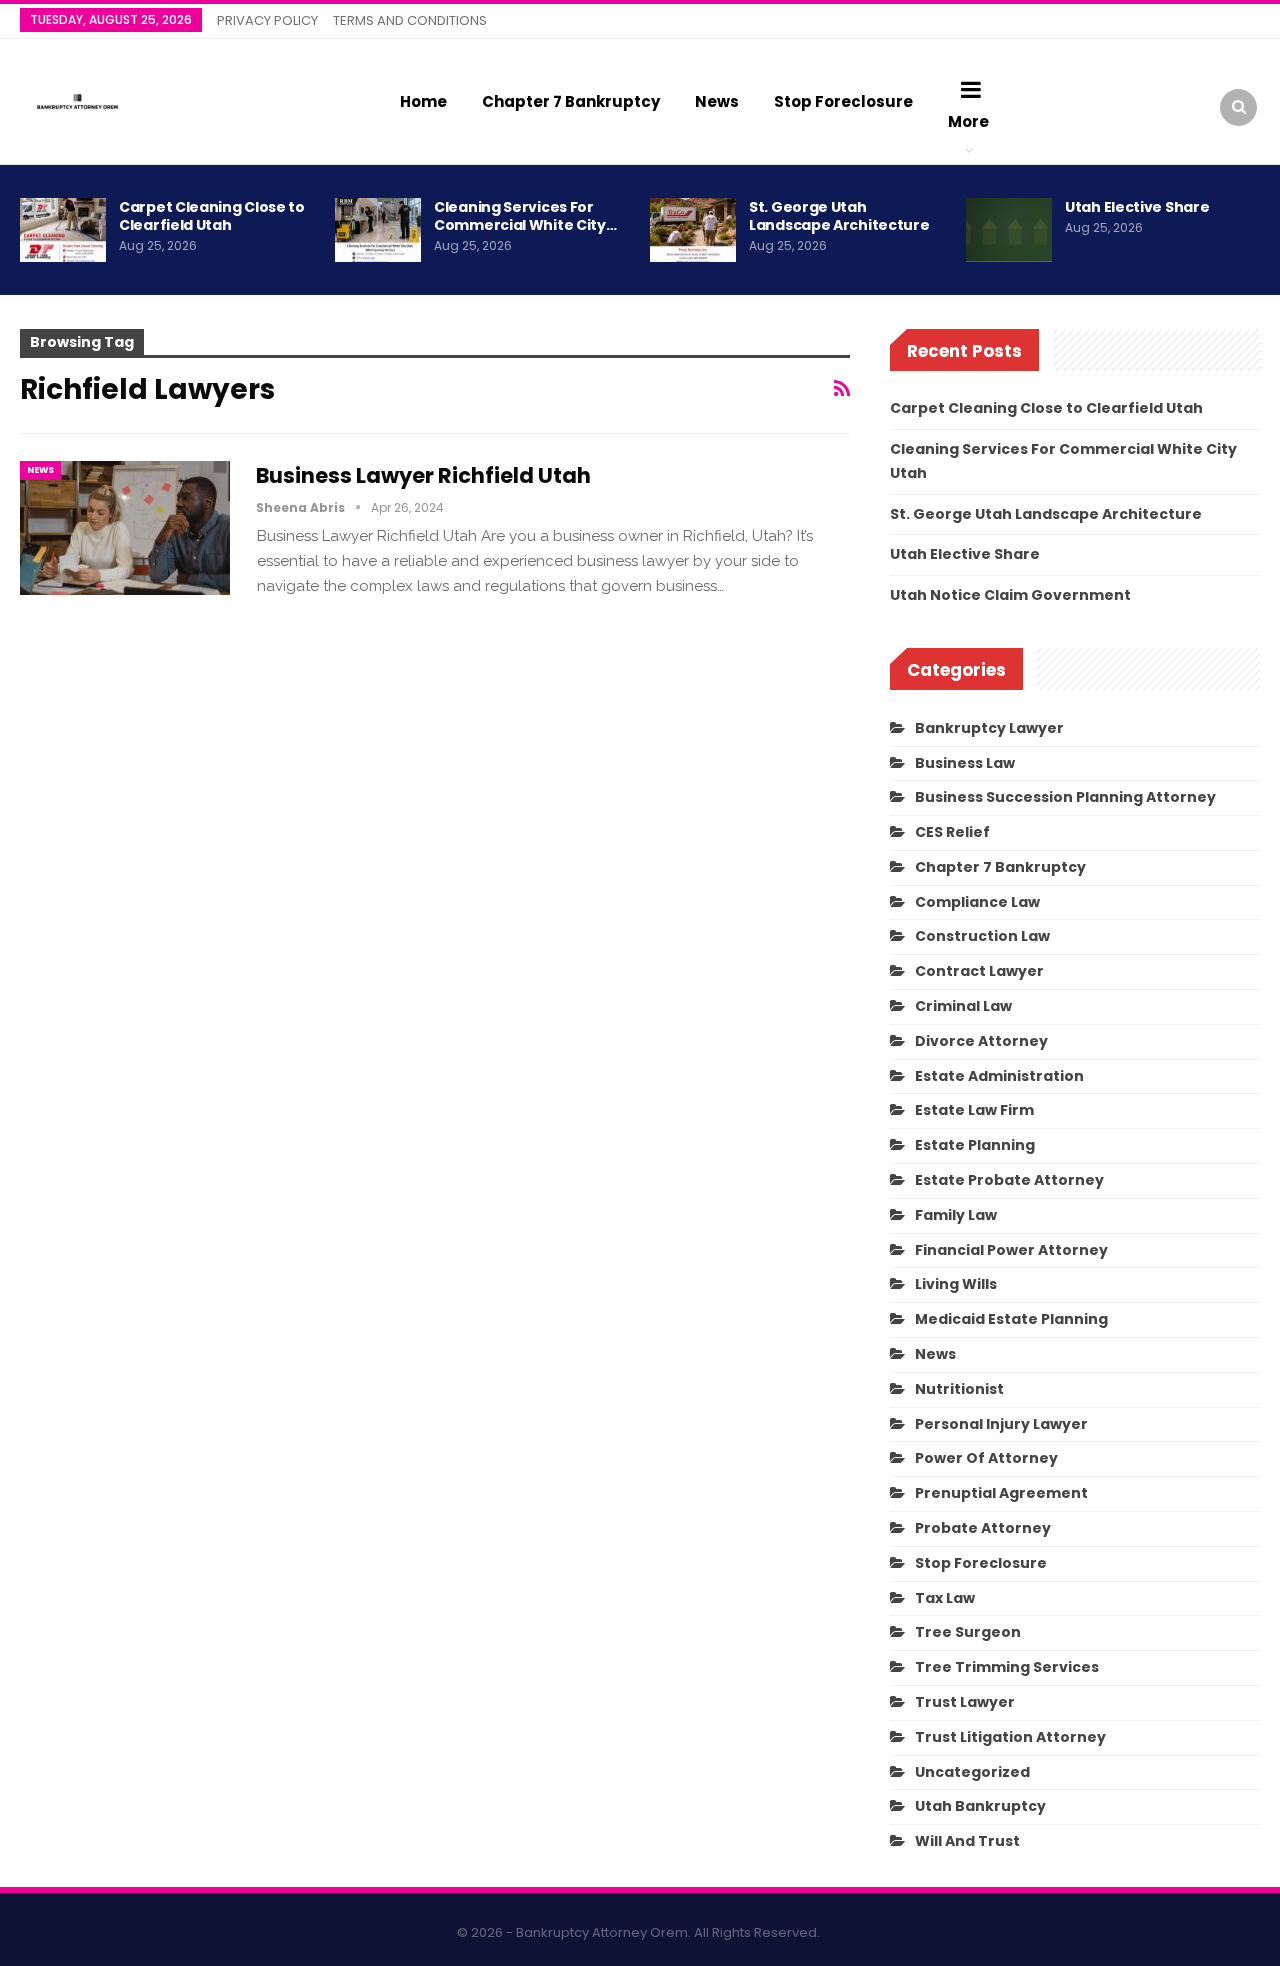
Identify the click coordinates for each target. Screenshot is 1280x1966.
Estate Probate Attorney (1009, 1180)
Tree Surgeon (968, 1632)
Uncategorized (972, 1772)
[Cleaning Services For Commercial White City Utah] (378, 230)
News (717, 101)
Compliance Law (977, 902)
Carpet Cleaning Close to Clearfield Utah (212, 216)
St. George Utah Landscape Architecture (839, 216)
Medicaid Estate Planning (1011, 1319)
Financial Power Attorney (1011, 1250)
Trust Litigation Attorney (1010, 1737)
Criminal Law (963, 1006)
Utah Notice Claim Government (1010, 595)
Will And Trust (967, 1841)
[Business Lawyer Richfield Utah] (125, 528)
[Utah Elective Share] (1009, 230)
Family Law (956, 1215)
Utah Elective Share (1137, 207)
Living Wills (956, 1284)
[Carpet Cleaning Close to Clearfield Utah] (63, 230)
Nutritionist (959, 1389)
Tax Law (945, 1598)
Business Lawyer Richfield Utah (423, 475)
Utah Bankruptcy (980, 1806)
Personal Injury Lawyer (1001, 1424)
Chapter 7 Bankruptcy (571, 101)
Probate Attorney (983, 1528)
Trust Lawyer (965, 1702)
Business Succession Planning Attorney (1065, 797)
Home (423, 101)
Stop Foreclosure (843, 101)
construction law (982, 936)
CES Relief (952, 832)
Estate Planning (975, 1145)
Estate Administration (999, 1076)
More (968, 121)
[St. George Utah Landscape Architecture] (693, 230)
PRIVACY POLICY (267, 20)
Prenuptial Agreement (1001, 1493)
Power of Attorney (986, 1458)
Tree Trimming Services (1007, 1667)
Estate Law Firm (974, 1110)
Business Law (965, 763)
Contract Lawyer (979, 971)
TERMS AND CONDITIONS (410, 20)
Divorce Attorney (981, 1041)
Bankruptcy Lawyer (989, 728)
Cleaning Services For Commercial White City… (525, 216)
